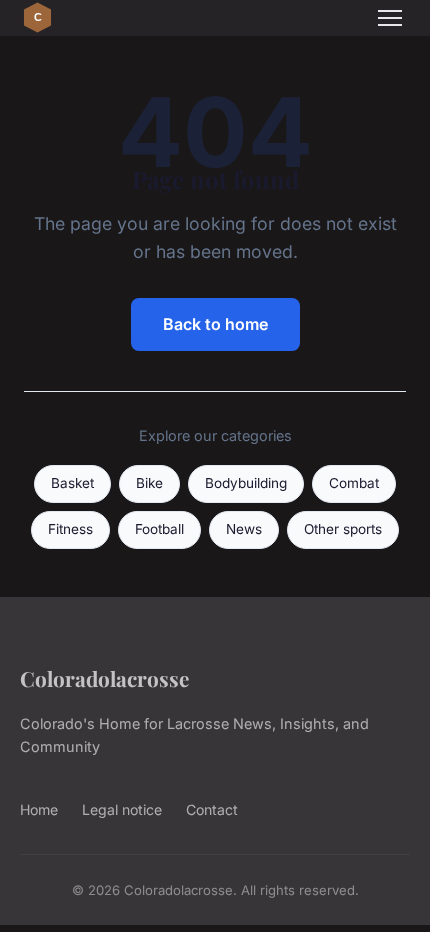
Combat (354, 483)
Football (159, 529)
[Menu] (390, 18)
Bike (149, 483)
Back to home (215, 324)
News (244, 529)
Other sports (343, 529)
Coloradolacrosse (104, 678)
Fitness (70, 529)
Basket (72, 483)
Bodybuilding (246, 483)
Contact (212, 809)
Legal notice (122, 809)
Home (39, 809)
